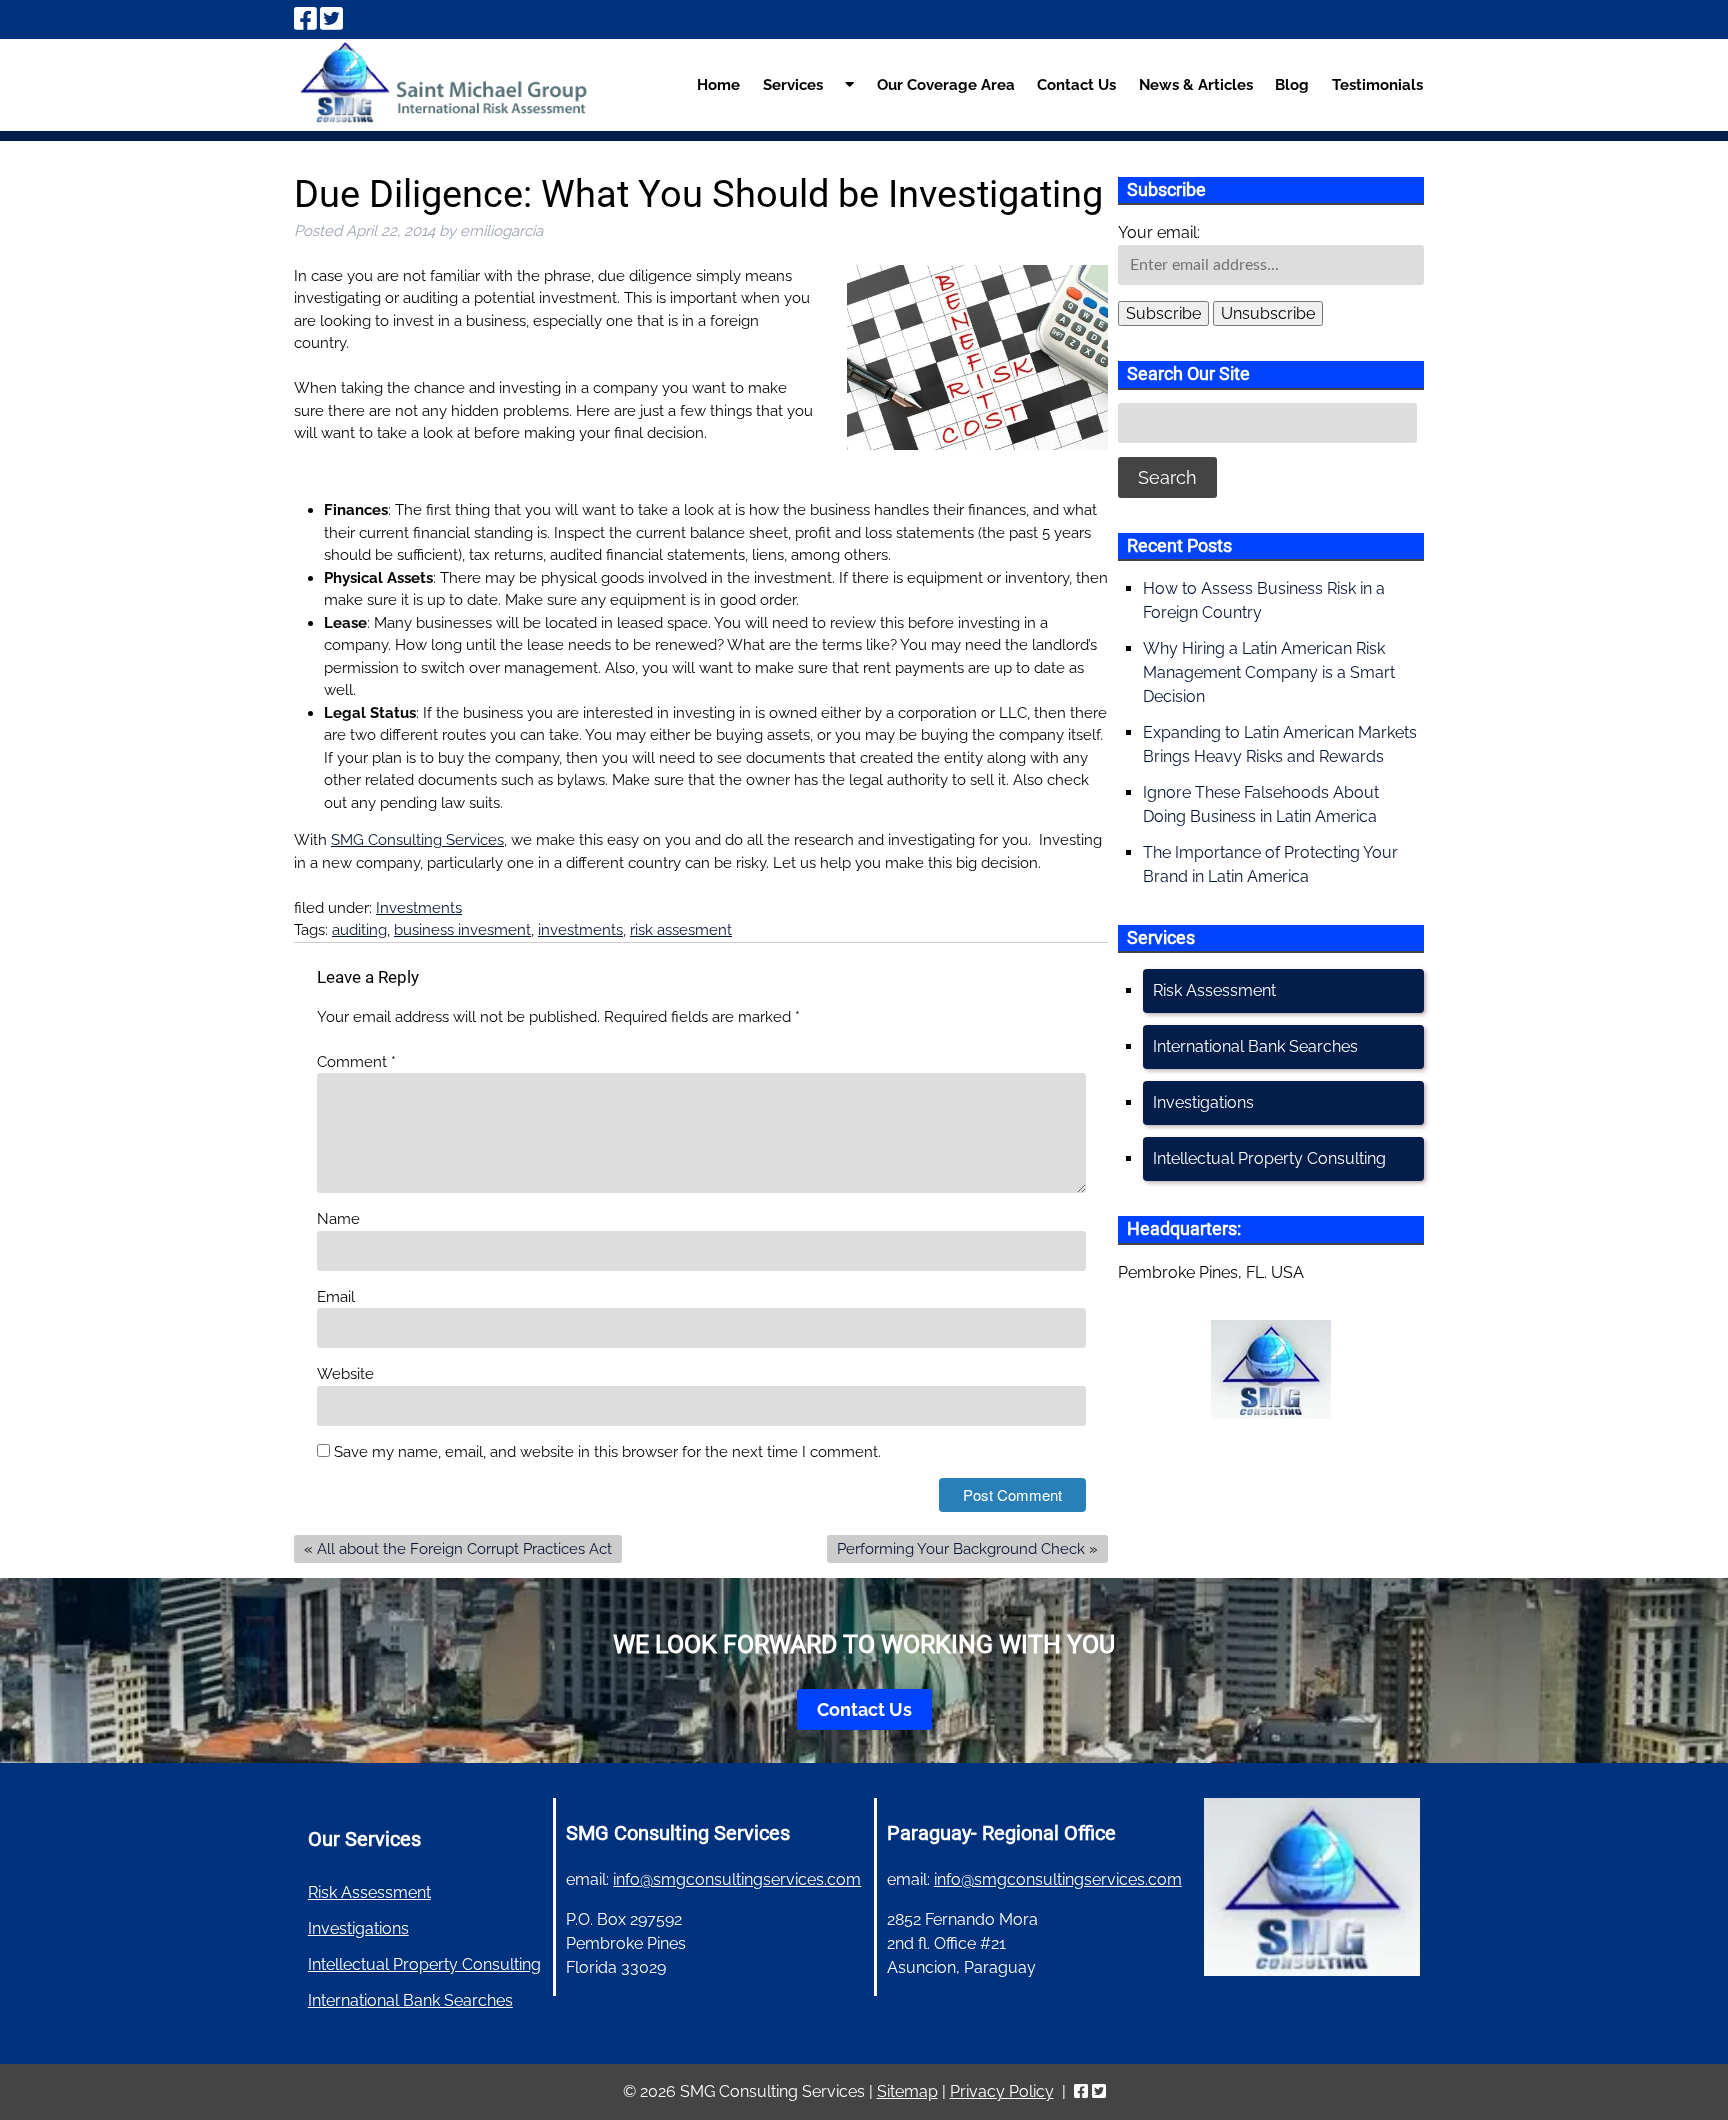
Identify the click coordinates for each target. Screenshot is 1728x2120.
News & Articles (1196, 85)
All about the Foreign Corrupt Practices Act (464, 1549)
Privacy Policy (1002, 2091)
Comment (356, 1062)
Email (336, 1297)
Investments (419, 908)
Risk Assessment (1214, 990)
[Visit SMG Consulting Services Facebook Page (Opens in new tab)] (305, 19)
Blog (1292, 85)
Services (793, 85)
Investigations (1203, 1102)
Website (345, 1374)
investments (580, 930)
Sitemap (907, 2091)
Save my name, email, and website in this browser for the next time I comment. (607, 1452)
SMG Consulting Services (417, 840)
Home (718, 85)
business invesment (462, 930)
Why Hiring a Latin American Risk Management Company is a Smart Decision (1269, 672)
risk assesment (681, 930)
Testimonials (1377, 85)
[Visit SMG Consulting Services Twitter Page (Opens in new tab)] (331, 19)
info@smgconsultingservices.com (737, 1879)
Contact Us (1076, 85)
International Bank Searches (1255, 1046)
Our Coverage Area (946, 85)
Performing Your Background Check (961, 1549)
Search (1167, 477)
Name (338, 1219)
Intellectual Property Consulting (1269, 1158)
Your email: (1159, 232)
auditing (359, 930)
